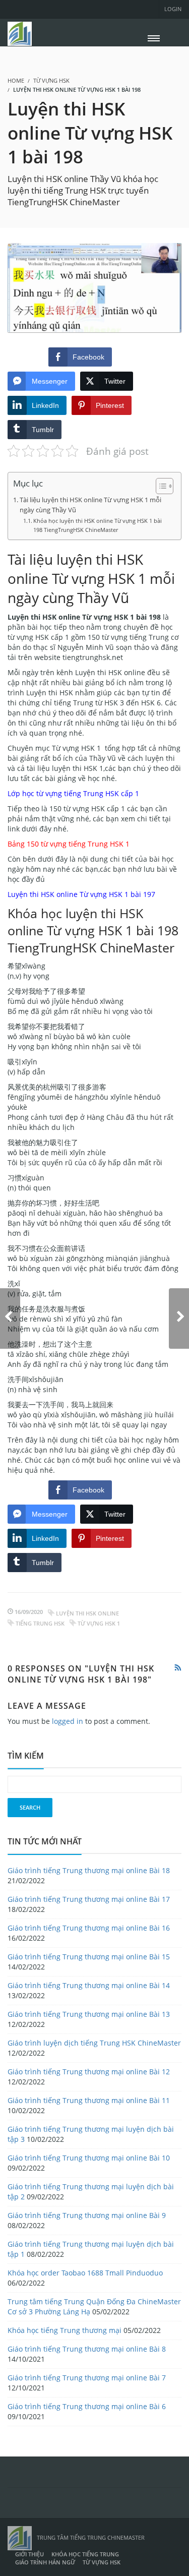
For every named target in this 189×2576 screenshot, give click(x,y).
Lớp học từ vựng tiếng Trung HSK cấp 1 (73, 793)
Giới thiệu (29, 2554)
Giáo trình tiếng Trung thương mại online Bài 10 (89, 2158)
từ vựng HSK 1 (99, 1623)
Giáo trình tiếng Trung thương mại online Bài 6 (87, 2406)
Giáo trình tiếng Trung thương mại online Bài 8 (87, 2349)
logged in (68, 1721)
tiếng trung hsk (40, 1623)
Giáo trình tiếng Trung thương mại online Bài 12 (89, 2072)
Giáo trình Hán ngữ (45, 2562)
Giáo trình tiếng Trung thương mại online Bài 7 (87, 2378)
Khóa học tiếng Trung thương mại (65, 2330)
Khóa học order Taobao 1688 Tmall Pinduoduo (85, 2273)
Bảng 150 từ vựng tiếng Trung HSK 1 (69, 844)
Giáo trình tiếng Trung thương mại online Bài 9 (87, 2215)
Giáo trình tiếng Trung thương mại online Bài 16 (89, 1928)
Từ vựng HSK (51, 80)
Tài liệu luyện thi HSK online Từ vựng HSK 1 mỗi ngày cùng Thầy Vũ (90, 505)
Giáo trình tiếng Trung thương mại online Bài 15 (89, 1957)
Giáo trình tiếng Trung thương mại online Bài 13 (89, 2014)
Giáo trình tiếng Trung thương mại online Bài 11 (89, 2100)
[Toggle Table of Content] (160, 486)
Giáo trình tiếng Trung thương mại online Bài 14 (89, 1985)
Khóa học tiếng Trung (85, 2554)
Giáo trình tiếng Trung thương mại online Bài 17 (89, 1899)
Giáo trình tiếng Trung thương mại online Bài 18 (89, 1870)
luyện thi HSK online (87, 1613)
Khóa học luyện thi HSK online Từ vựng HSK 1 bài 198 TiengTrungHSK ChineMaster (98, 525)
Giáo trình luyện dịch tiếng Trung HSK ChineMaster (94, 2043)
